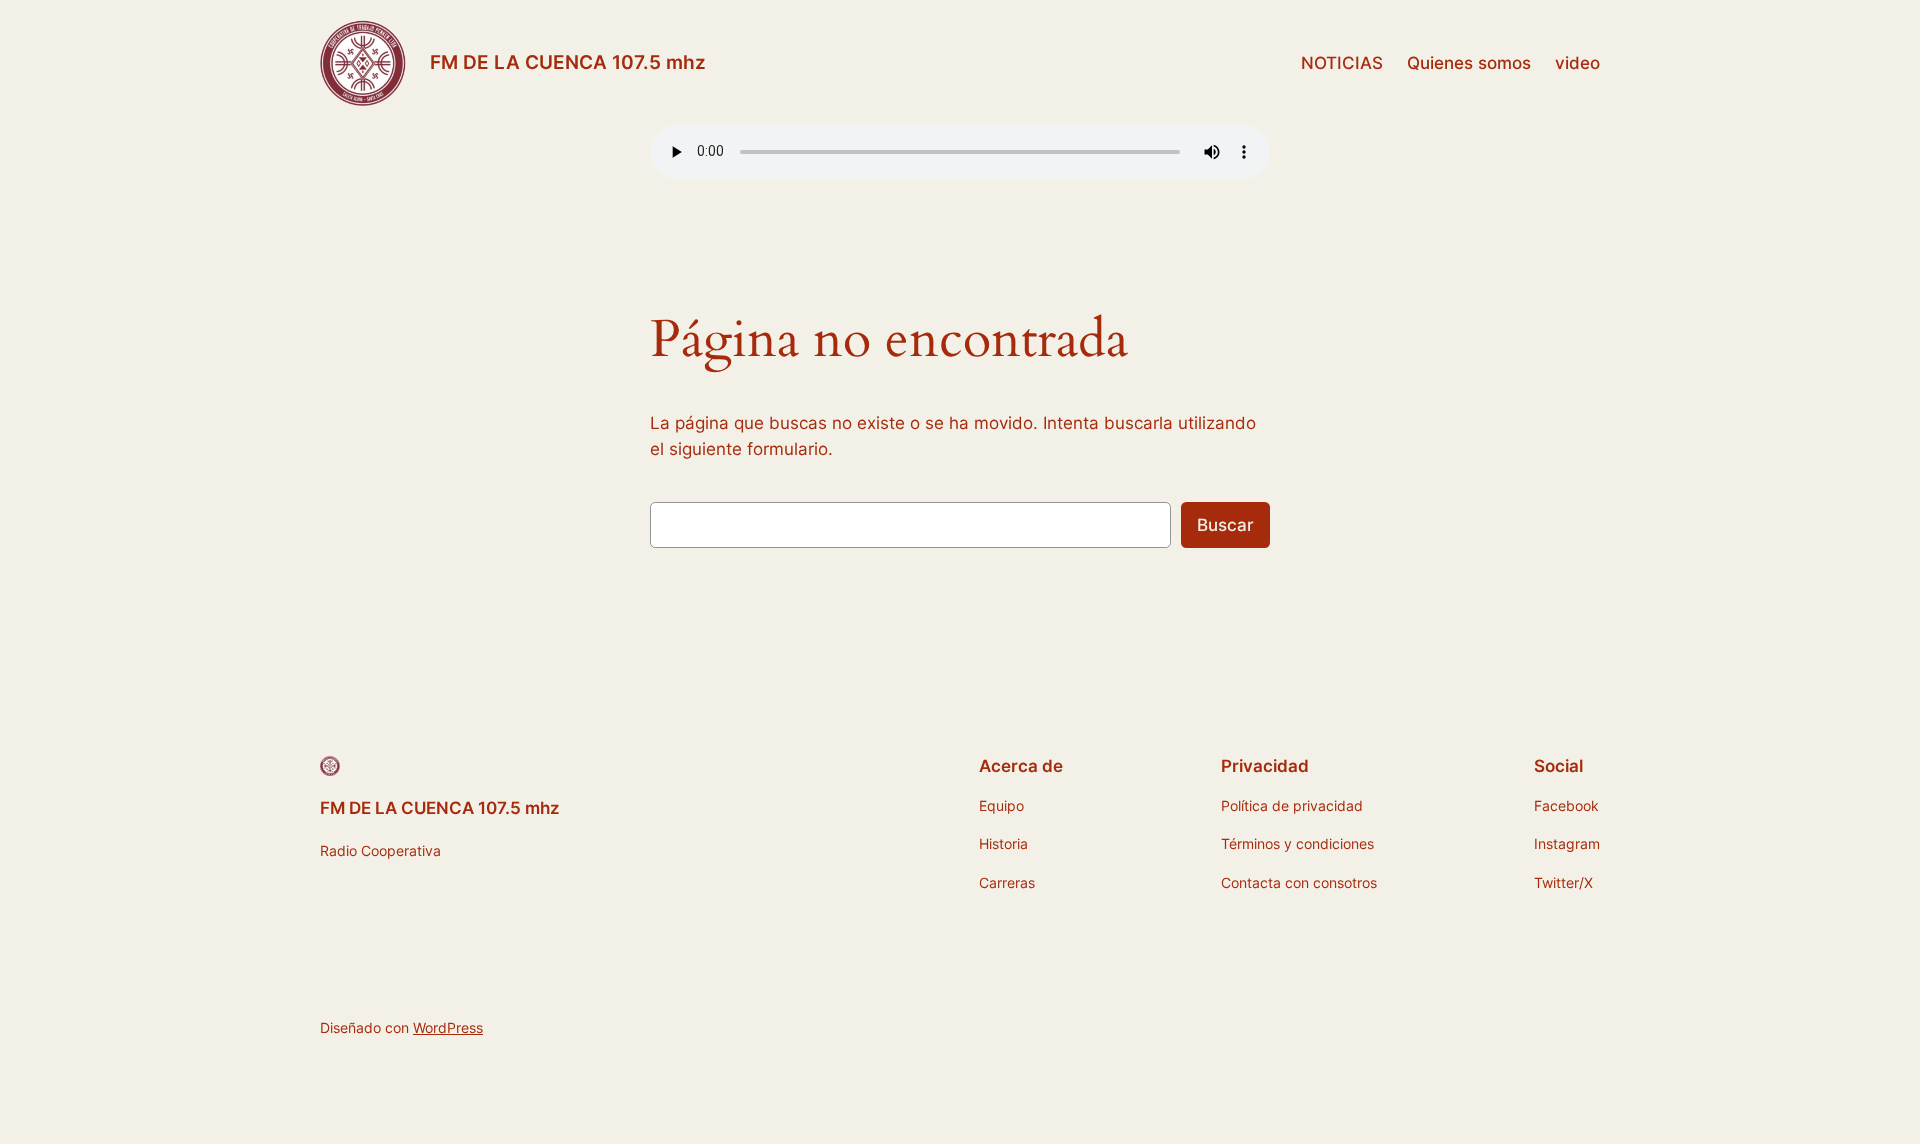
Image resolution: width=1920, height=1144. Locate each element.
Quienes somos (1469, 63)
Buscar (1225, 525)
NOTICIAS (1342, 63)
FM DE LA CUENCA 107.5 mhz (568, 62)
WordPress (448, 1027)
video (1577, 63)
